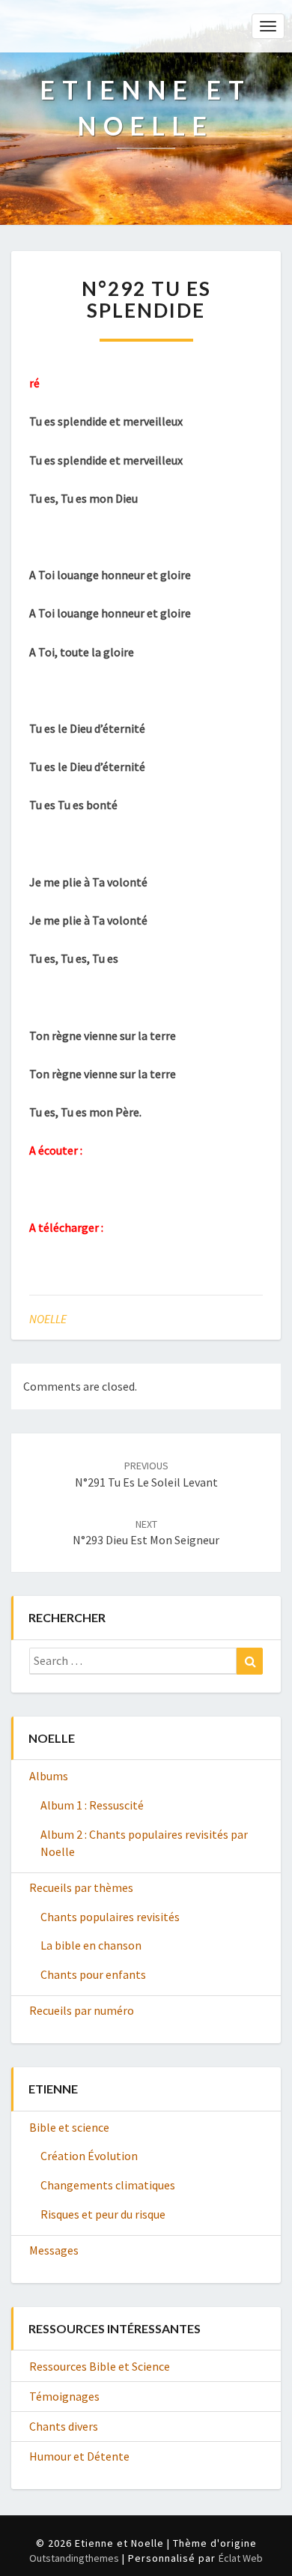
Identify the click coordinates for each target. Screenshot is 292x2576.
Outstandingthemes (74, 2558)
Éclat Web (241, 2558)
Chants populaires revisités (110, 1917)
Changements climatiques (108, 2185)
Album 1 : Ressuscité (92, 1805)
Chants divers (64, 2426)
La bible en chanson (91, 1945)
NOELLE (48, 1319)
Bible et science (69, 2127)
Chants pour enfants (93, 1974)
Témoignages (64, 2396)
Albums (49, 1776)
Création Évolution (89, 2156)
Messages (54, 2250)
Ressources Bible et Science (100, 2366)
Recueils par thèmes (81, 1887)
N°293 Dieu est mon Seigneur (146, 1533)
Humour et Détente (79, 2456)
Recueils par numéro (82, 2010)
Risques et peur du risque (103, 2214)
